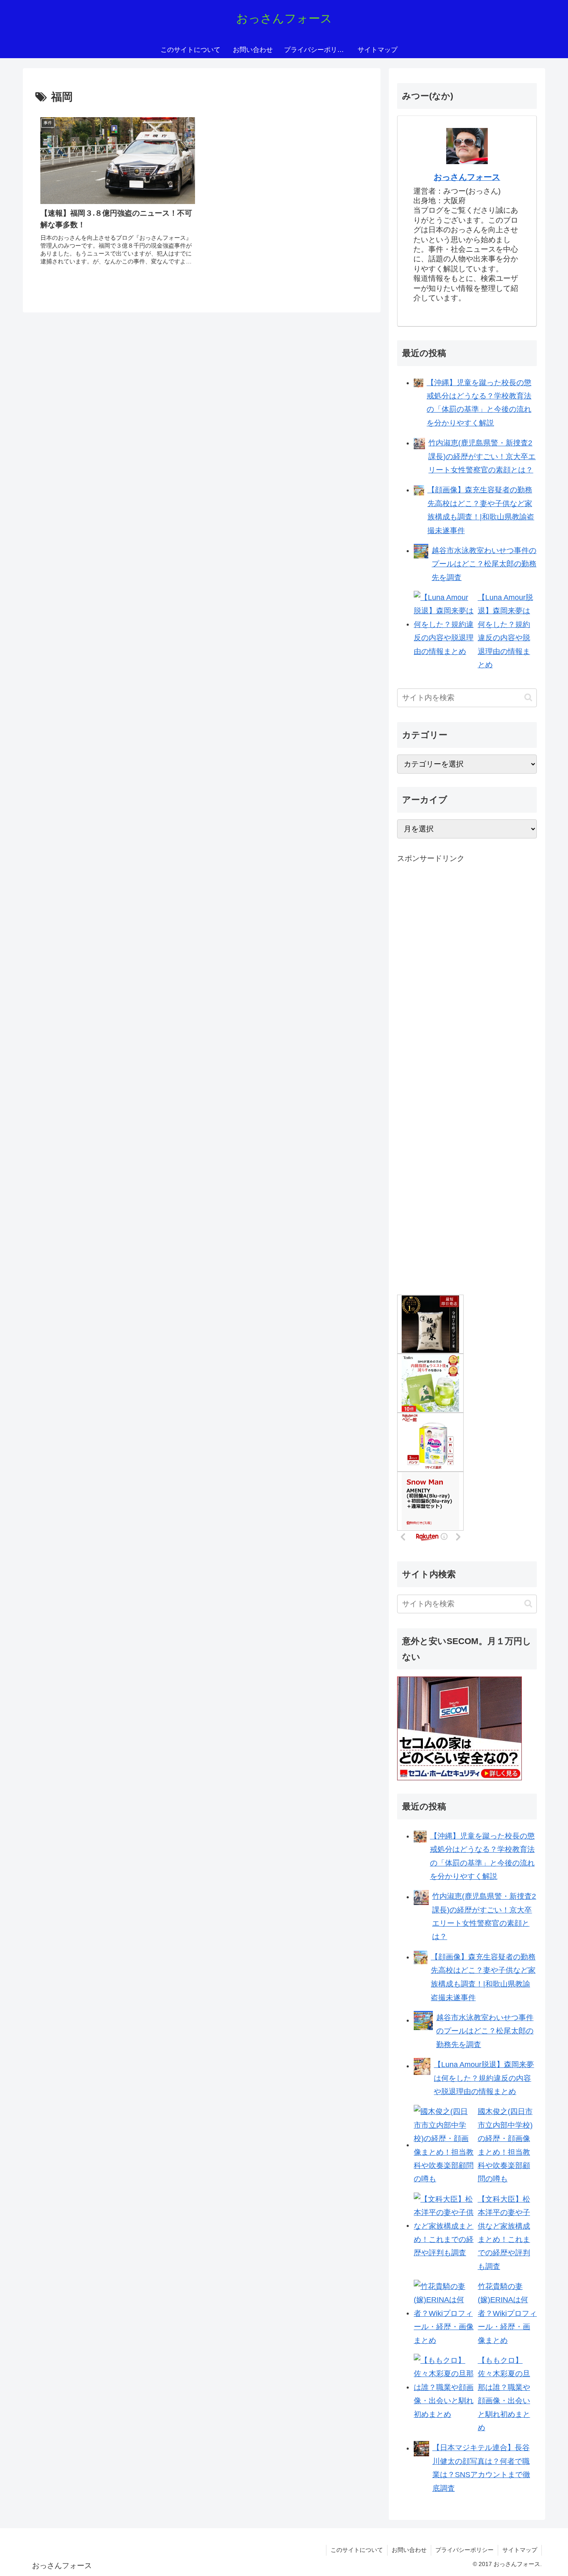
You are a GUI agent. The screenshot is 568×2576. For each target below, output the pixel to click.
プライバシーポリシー (464, 2550)
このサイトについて (357, 2550)
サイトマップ (520, 2550)
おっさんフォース (467, 177)
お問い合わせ (409, 2550)
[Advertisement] (459, 1003)
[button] (528, 697)
